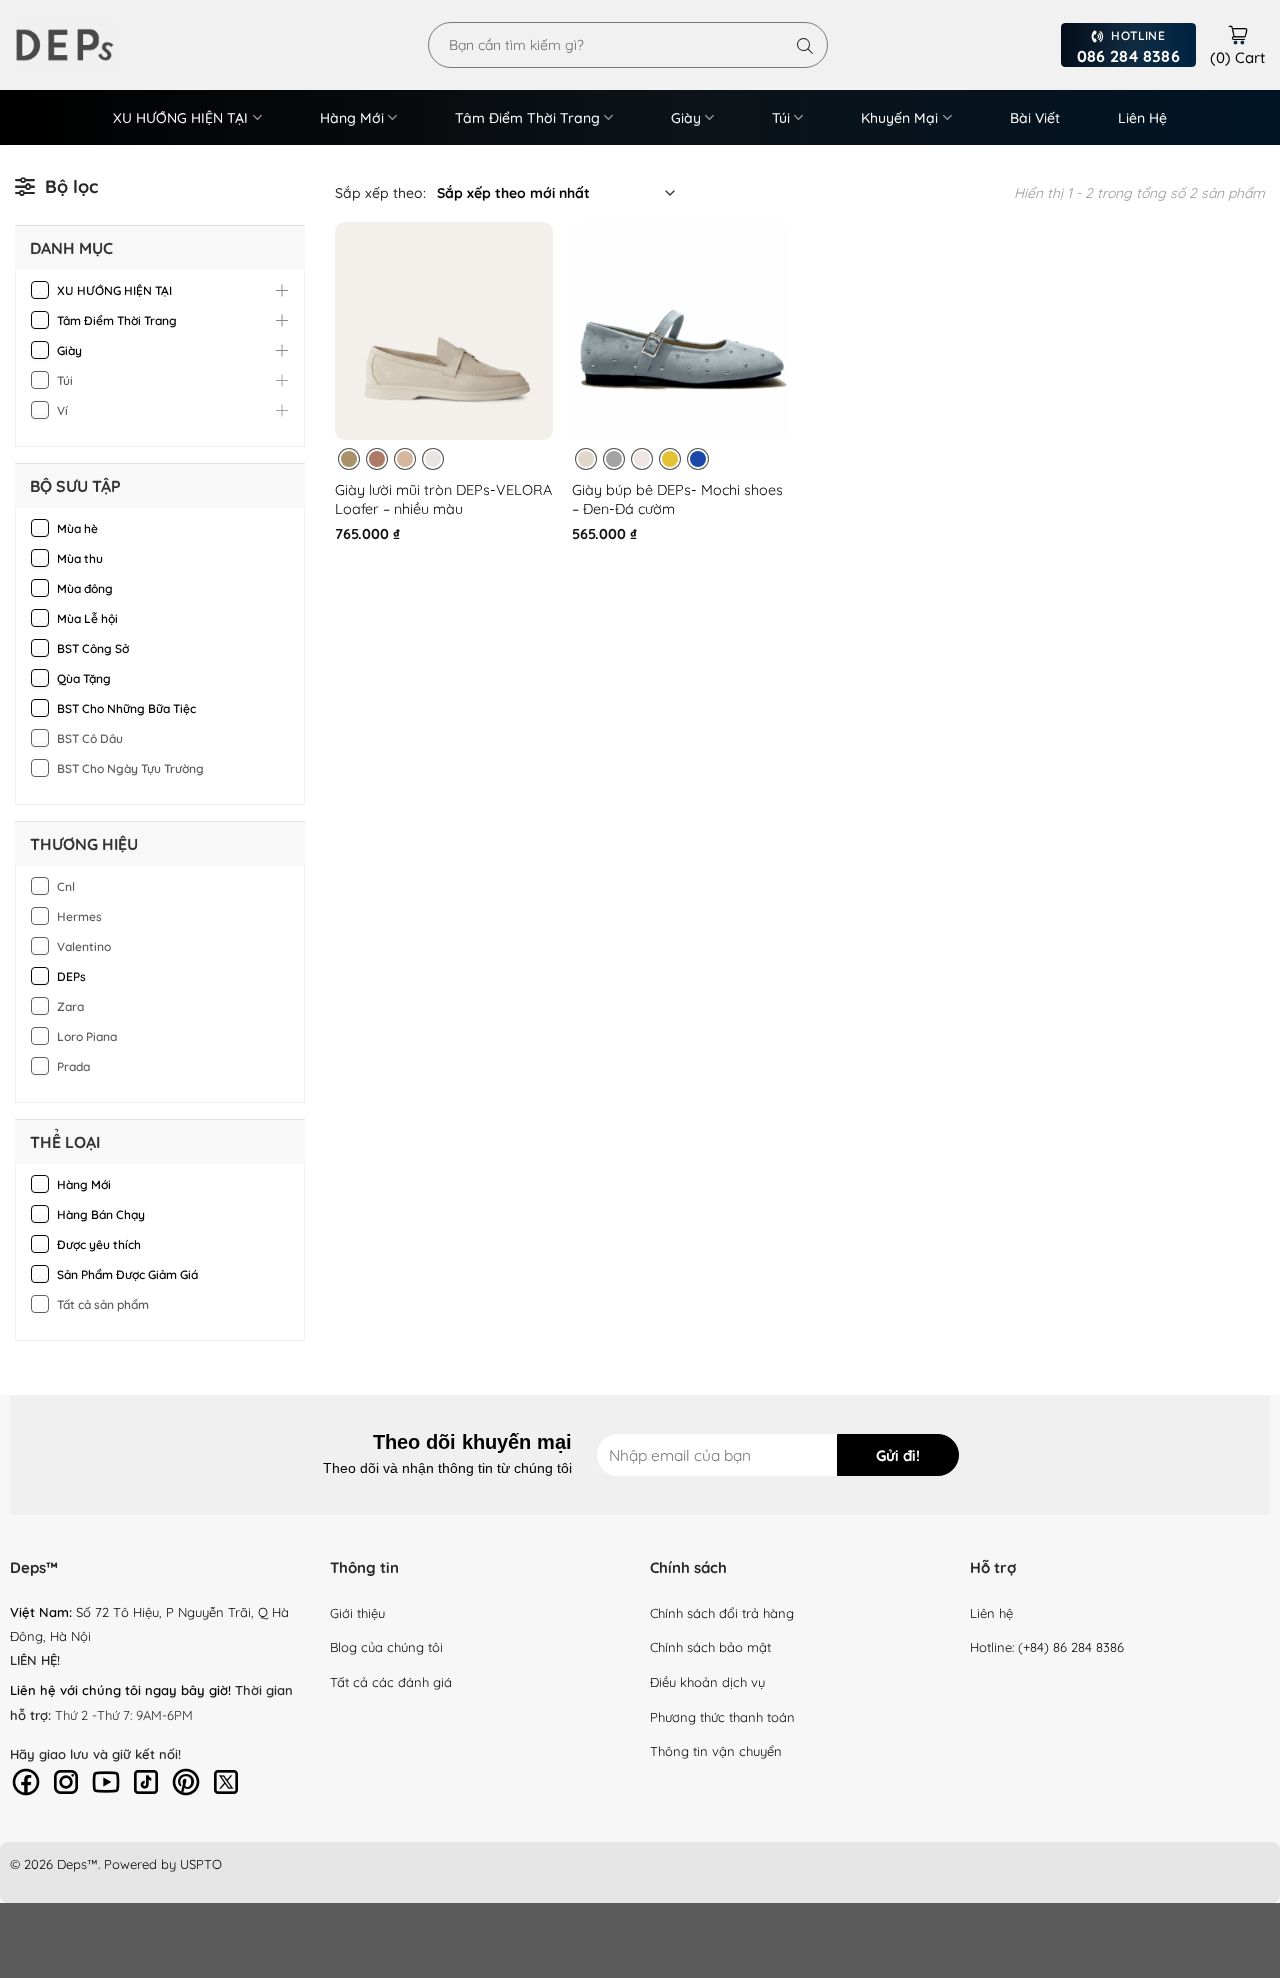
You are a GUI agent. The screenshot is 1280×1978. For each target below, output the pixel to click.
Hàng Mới (352, 118)
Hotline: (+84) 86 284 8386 (1047, 1647)
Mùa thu (80, 558)
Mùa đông (85, 588)
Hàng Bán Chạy (101, 1214)
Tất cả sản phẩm (103, 1304)
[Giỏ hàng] (1238, 32)
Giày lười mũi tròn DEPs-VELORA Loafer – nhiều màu (443, 499)
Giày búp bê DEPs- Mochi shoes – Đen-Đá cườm (677, 499)
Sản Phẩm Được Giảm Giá (127, 1274)
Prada (73, 1066)
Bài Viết (1035, 118)
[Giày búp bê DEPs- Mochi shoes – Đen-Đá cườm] (681, 331)
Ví (62, 410)
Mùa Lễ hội (87, 618)
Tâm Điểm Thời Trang (527, 118)
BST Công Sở (93, 648)
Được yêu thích (99, 1244)
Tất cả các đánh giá (391, 1682)
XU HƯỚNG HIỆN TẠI (180, 118)
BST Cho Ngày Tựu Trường (130, 768)
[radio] (349, 459)
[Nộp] (805, 45)
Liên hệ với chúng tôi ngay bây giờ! (120, 1690)
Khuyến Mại (899, 118)
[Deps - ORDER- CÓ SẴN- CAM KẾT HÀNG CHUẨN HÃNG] (90, 45)
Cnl (66, 886)
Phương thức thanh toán (722, 1717)
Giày (686, 118)
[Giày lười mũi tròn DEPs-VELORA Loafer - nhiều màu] (444, 331)
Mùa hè (77, 528)
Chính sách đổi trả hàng (722, 1613)
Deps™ (77, 1864)
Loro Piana (87, 1036)
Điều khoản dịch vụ (707, 1682)
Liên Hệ (1142, 118)
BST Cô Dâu (90, 738)
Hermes (79, 916)
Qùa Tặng (84, 678)
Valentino (84, 946)
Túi (781, 118)
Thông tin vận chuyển (716, 1751)
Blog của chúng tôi (386, 1647)
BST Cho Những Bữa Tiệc (126, 708)
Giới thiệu (357, 1613)
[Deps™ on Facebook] (26, 1780)
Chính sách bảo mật (710, 1647)
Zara (70, 1006)
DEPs (71, 976)
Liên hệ (991, 1613)
